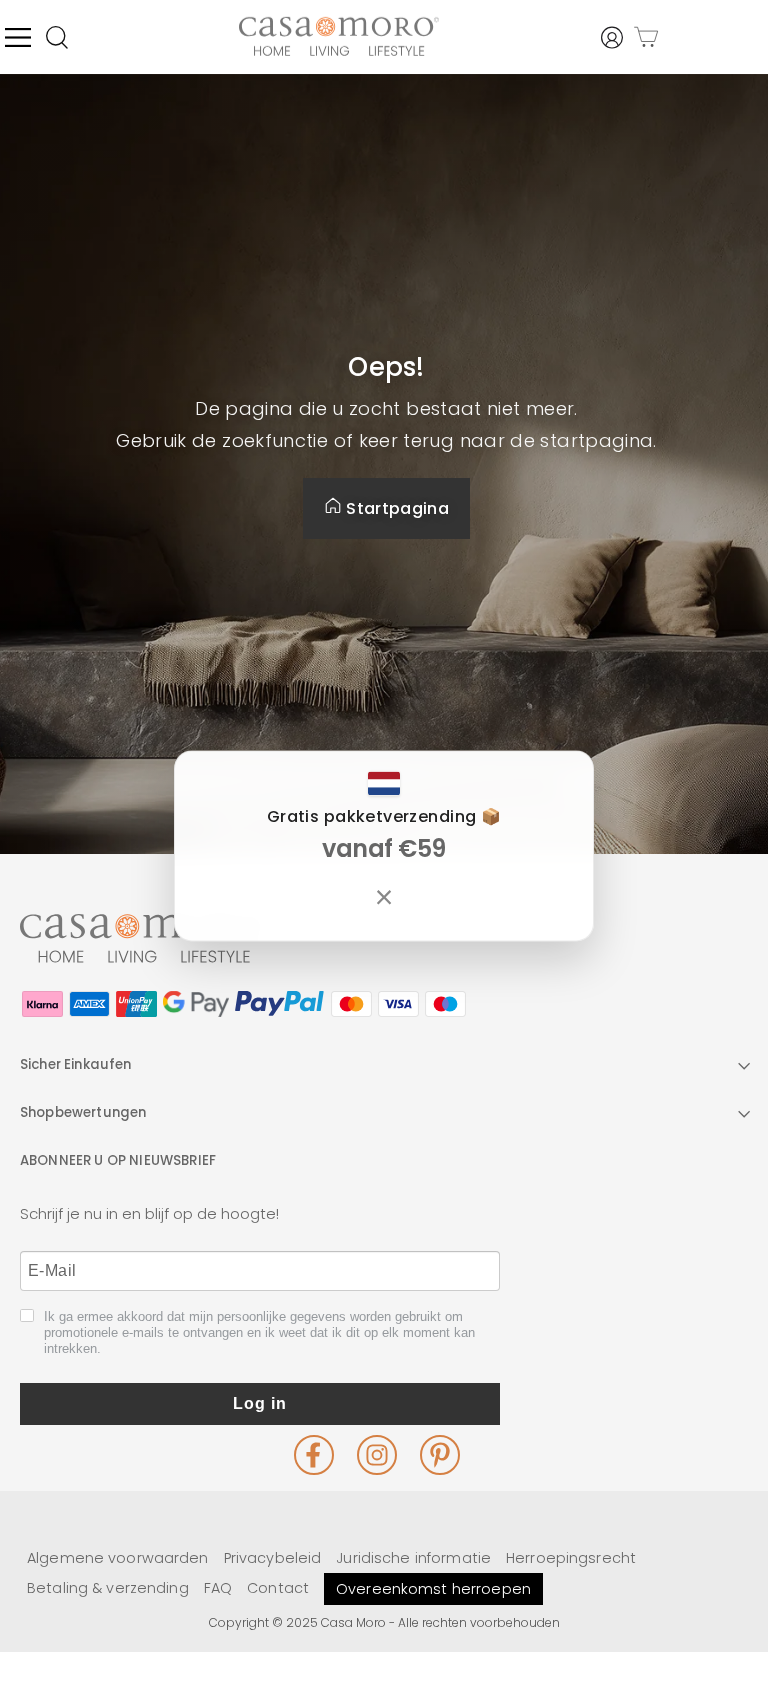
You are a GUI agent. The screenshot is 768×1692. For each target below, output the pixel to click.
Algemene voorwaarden (118, 1558)
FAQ (218, 1588)
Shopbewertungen (83, 1112)
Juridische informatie (413, 1558)
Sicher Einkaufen (76, 1064)
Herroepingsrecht (571, 1558)
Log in (260, 1403)
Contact (278, 1588)
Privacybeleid (273, 1558)
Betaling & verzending (108, 1588)
